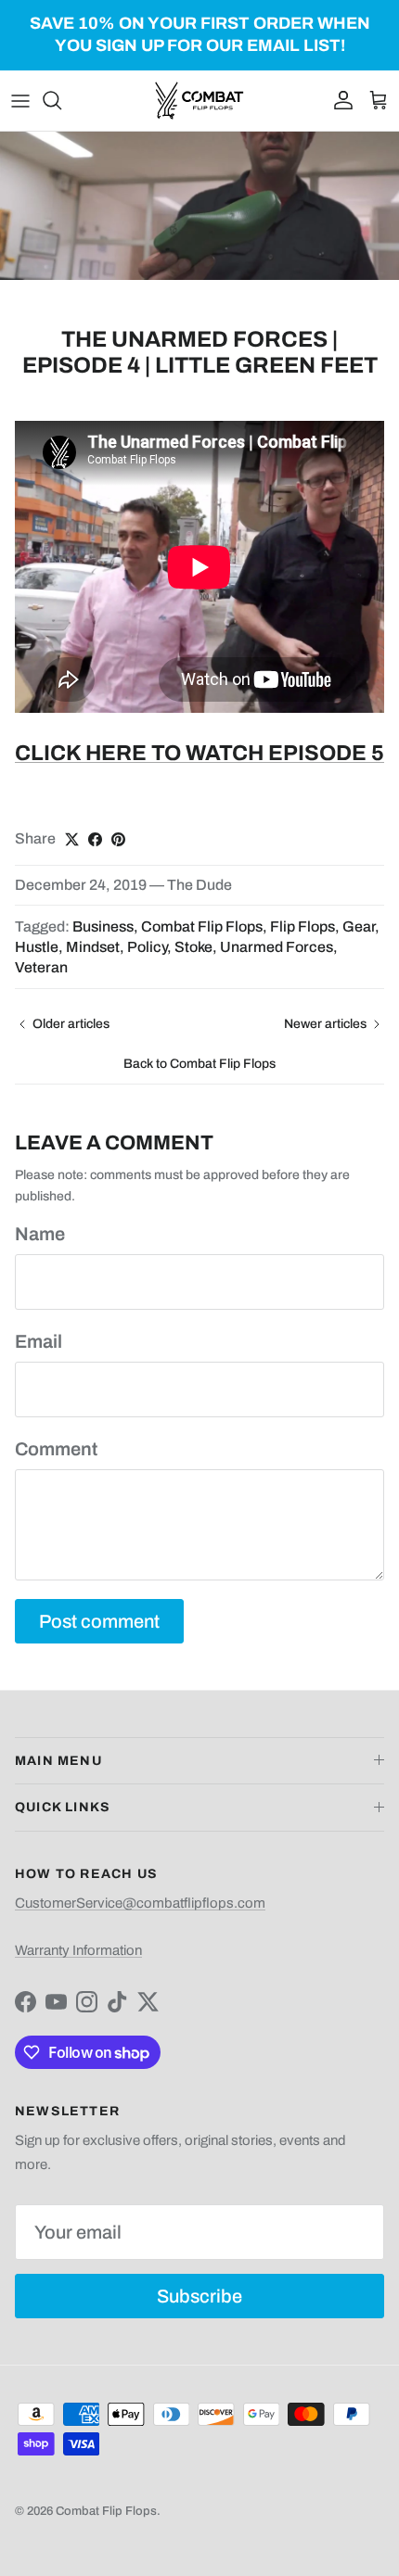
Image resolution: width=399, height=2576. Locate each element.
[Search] (61, 100)
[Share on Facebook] (95, 839)
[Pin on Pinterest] (118, 839)
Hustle (37, 947)
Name (40, 1234)
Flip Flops (302, 926)
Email (39, 1341)
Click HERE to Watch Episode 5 (199, 753)
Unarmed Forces (277, 947)
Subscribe (199, 2296)
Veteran (41, 967)
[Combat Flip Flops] (199, 101)
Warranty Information (78, 1950)
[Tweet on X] (72, 839)
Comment (56, 1449)
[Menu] (20, 100)
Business (103, 926)
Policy (147, 947)
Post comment (99, 1621)
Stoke (193, 947)
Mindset (93, 947)
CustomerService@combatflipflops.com (140, 1903)
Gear (359, 926)
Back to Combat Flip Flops (199, 1064)
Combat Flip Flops (202, 926)
